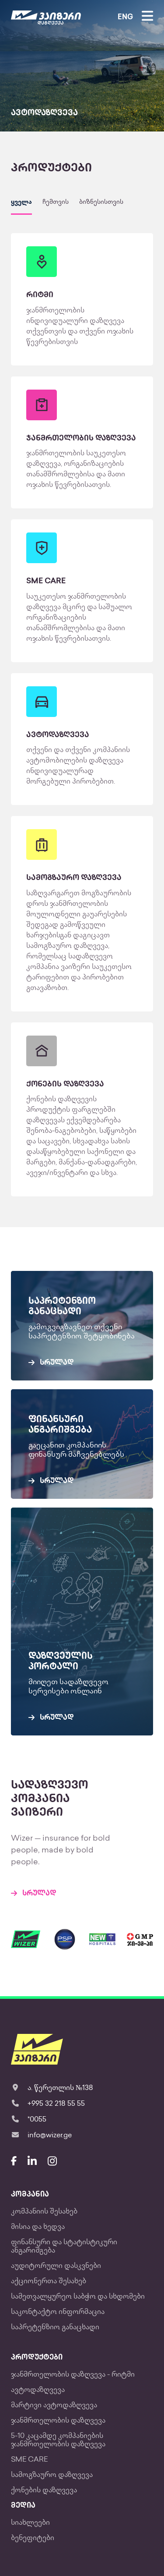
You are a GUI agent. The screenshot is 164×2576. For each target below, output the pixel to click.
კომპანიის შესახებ (44, 2212)
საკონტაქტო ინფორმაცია (58, 2312)
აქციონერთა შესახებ (49, 2282)
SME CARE (29, 2460)
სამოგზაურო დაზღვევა (52, 2475)
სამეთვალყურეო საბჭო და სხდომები (78, 2297)
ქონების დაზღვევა (44, 2491)
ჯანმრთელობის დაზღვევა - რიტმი (73, 2375)
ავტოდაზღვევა (38, 2390)
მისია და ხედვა (38, 2227)
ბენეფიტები (33, 2539)
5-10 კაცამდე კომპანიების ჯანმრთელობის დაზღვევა (58, 2441)
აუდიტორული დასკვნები (56, 2266)
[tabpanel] (82, 66)
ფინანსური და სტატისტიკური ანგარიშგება (64, 2247)
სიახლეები (30, 2523)
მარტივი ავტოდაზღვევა (54, 2406)
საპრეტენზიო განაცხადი (55, 2328)
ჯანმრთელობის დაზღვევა (58, 2421)
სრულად (39, 1894)
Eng (125, 18)
